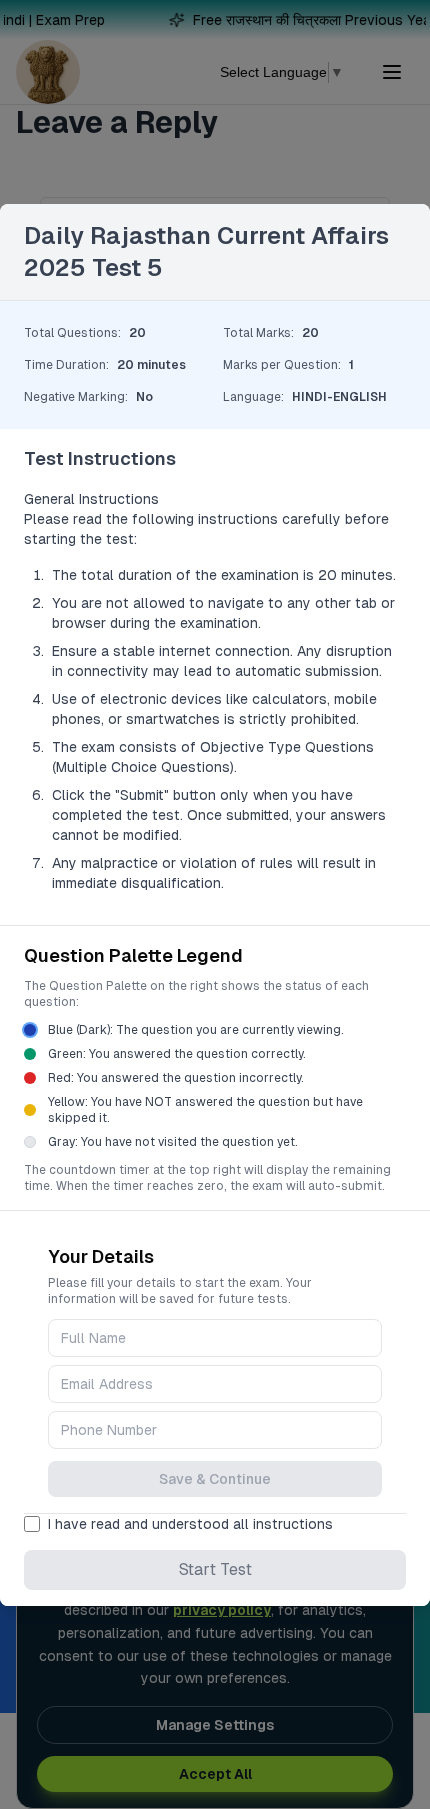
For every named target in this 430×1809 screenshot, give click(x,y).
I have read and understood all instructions (190, 1524)
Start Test (215, 1569)
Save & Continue (215, 1479)
